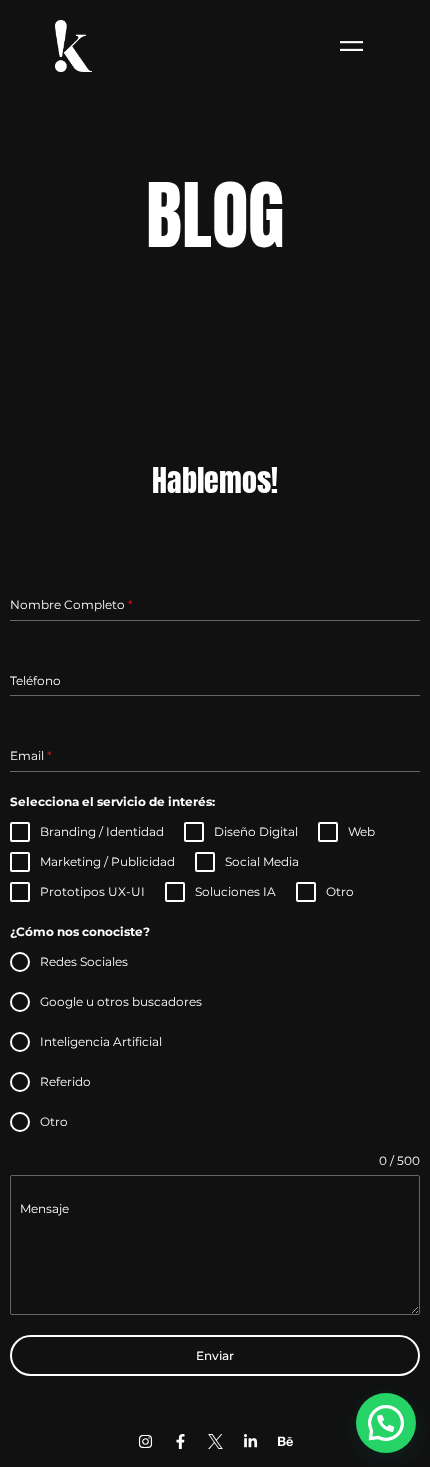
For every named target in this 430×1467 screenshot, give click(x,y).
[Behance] (285, 1441)
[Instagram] (145, 1441)
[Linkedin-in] (250, 1441)
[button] (386, 1423)
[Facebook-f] (180, 1441)
